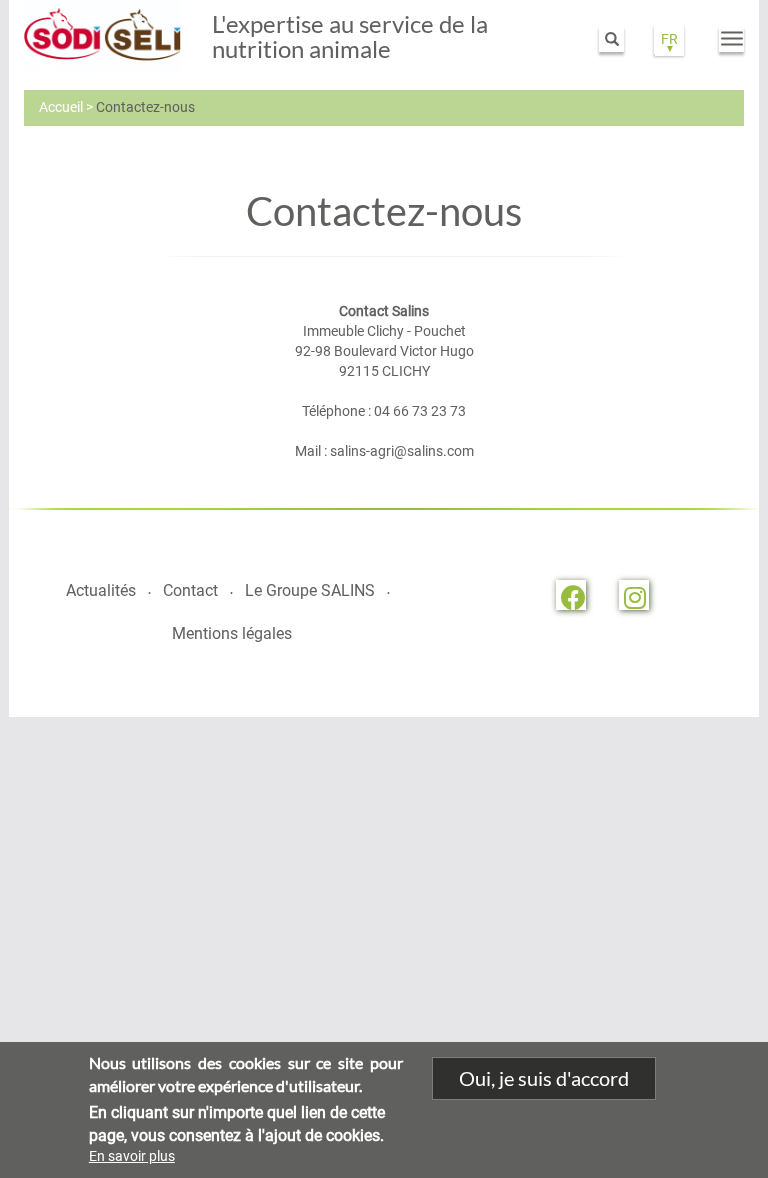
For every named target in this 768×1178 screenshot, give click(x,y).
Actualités (101, 590)
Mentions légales (232, 633)
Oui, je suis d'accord (544, 1078)
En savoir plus (132, 1156)
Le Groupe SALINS (310, 590)
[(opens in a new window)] (571, 595)
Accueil (61, 107)
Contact (190, 590)
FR (669, 39)
